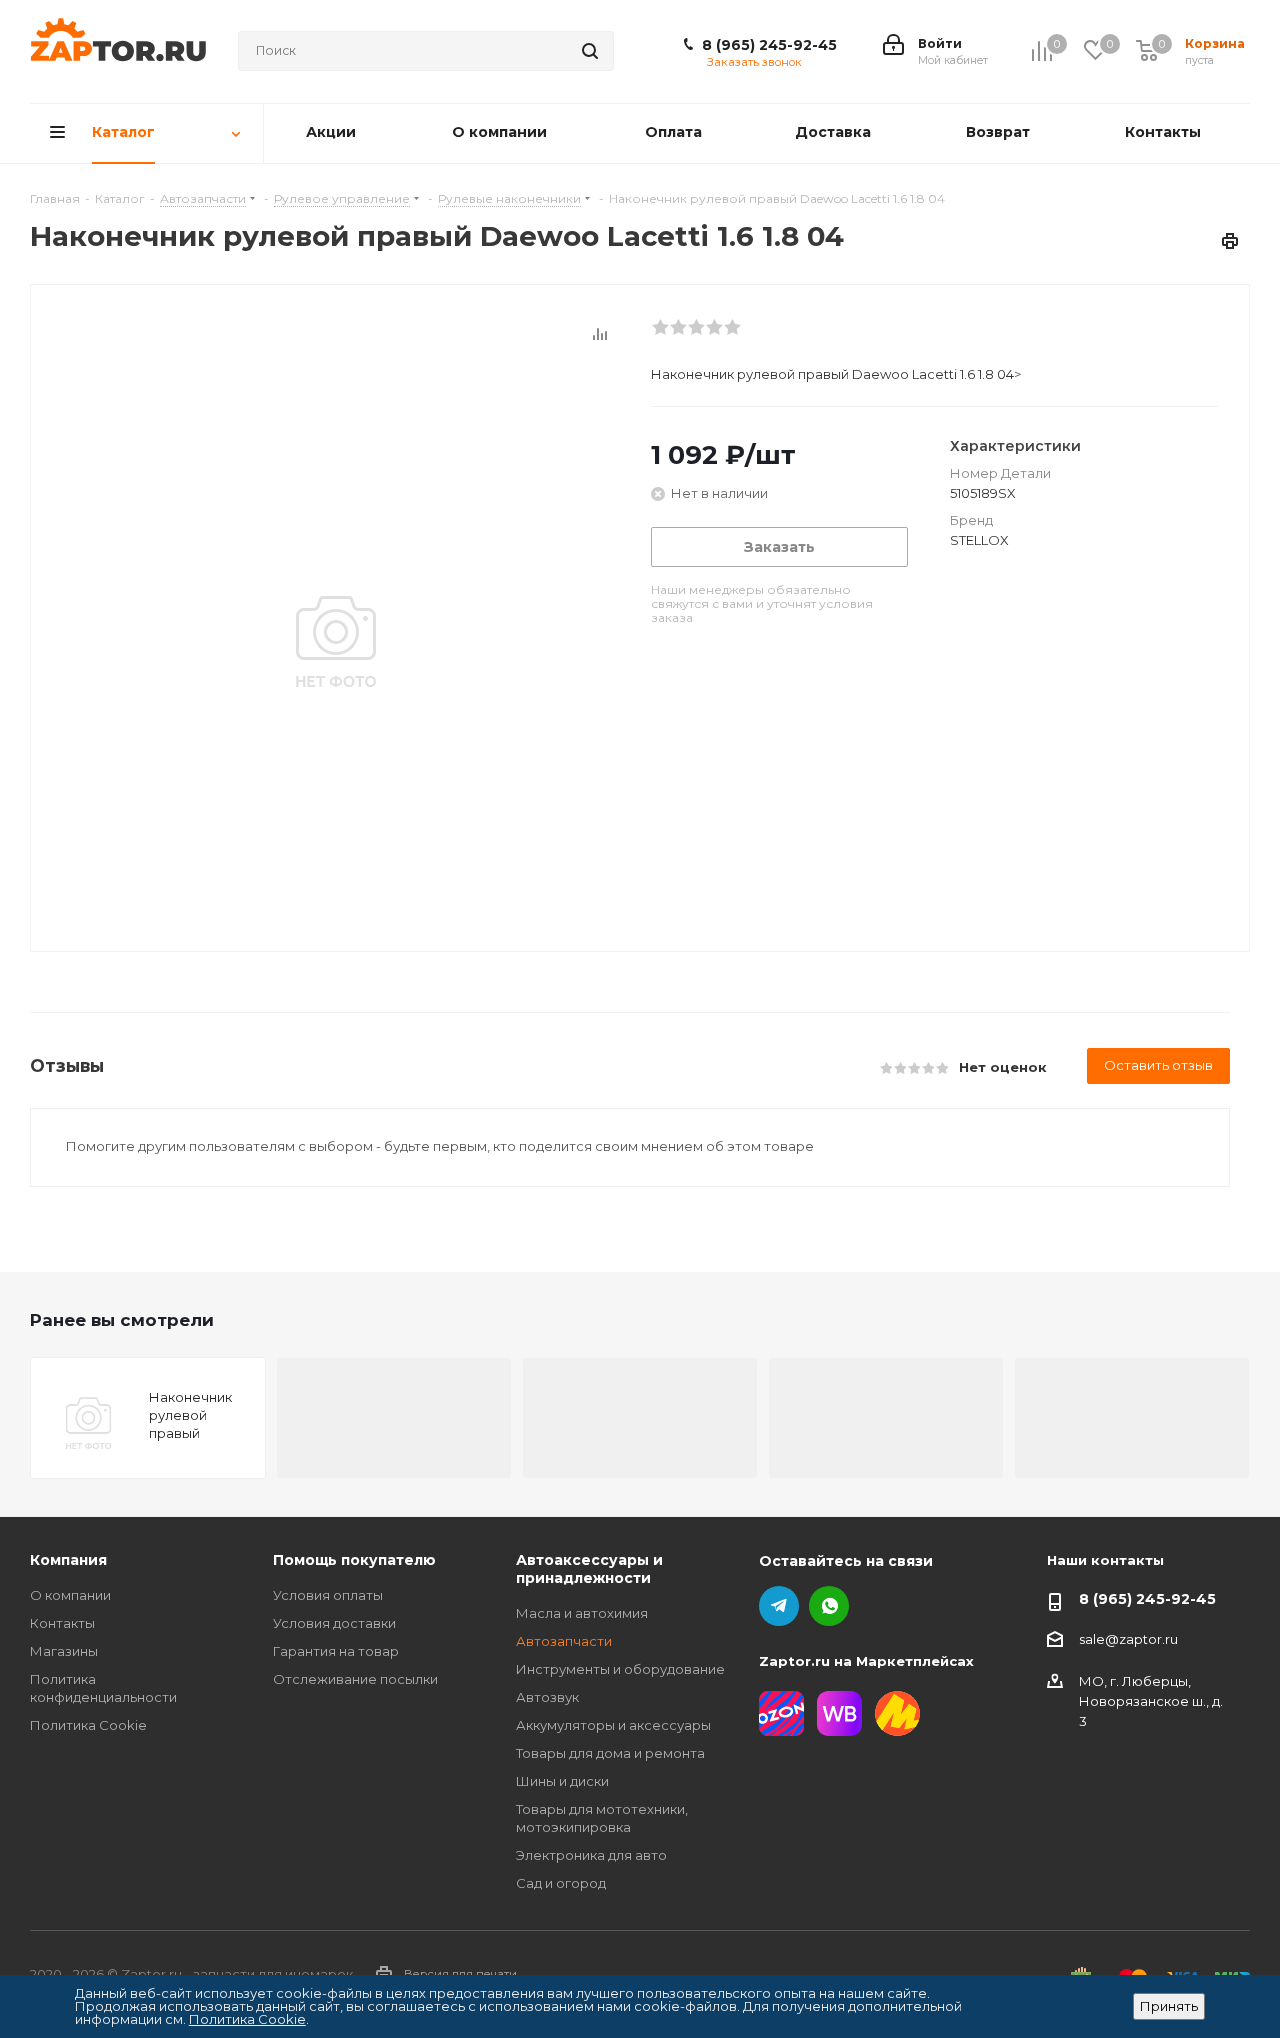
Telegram (779, 1606)
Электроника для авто (591, 1855)
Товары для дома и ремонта (610, 1753)
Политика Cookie (88, 1725)
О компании (70, 1595)
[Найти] (590, 51)
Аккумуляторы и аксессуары (613, 1725)
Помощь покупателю (354, 1560)
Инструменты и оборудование (620, 1669)
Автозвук (547, 1697)
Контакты (62, 1623)
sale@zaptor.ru (1128, 1639)
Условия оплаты (328, 1595)
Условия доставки (334, 1623)
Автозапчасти (564, 1641)
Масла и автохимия (582, 1613)
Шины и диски (562, 1781)
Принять (1169, 2006)
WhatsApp (829, 1606)
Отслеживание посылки (355, 1679)
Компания (68, 1560)
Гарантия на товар (336, 1651)
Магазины (64, 1651)
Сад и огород (561, 1883)
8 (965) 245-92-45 (769, 45)
